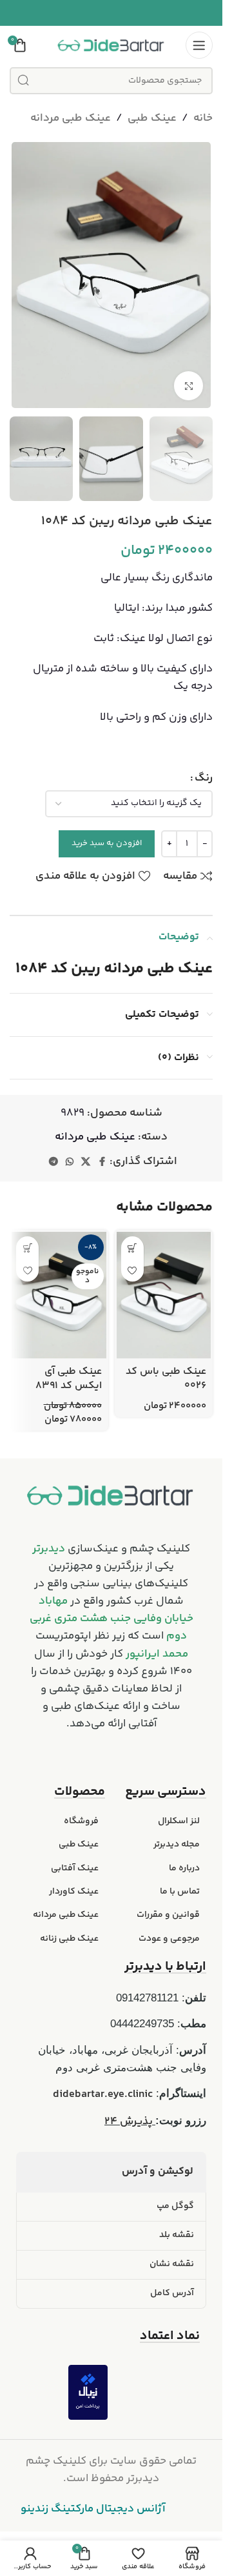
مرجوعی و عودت (169, 1939)
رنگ (204, 778)
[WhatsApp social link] (70, 1162)
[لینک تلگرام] (53, 1162)
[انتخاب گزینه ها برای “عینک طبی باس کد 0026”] (132, 1248)
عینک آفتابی (75, 1868)
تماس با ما (180, 1892)
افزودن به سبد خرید (107, 843)
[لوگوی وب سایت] (111, 45)
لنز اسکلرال (179, 1821)
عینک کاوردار (74, 1892)
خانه (203, 118)
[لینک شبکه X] (86, 1162)
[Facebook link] (102, 1162)
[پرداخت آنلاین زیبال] (88, 2392)
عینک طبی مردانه (71, 118)
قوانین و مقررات (168, 1915)
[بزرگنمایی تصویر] (188, 386)
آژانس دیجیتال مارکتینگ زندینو (93, 2509)
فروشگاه (81, 1821)
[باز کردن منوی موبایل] (199, 45)
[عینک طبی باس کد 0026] (164, 1295)
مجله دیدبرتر (177, 1845)
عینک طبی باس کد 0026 (166, 1379)
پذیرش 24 (130, 2121)
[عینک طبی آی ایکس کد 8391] (59, 1295)
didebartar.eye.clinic (103, 2094)
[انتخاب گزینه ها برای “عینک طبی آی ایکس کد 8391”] (27, 1248)
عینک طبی (152, 118)
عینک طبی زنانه (69, 1939)
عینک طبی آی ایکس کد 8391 (69, 1379)
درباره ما (184, 1868)
